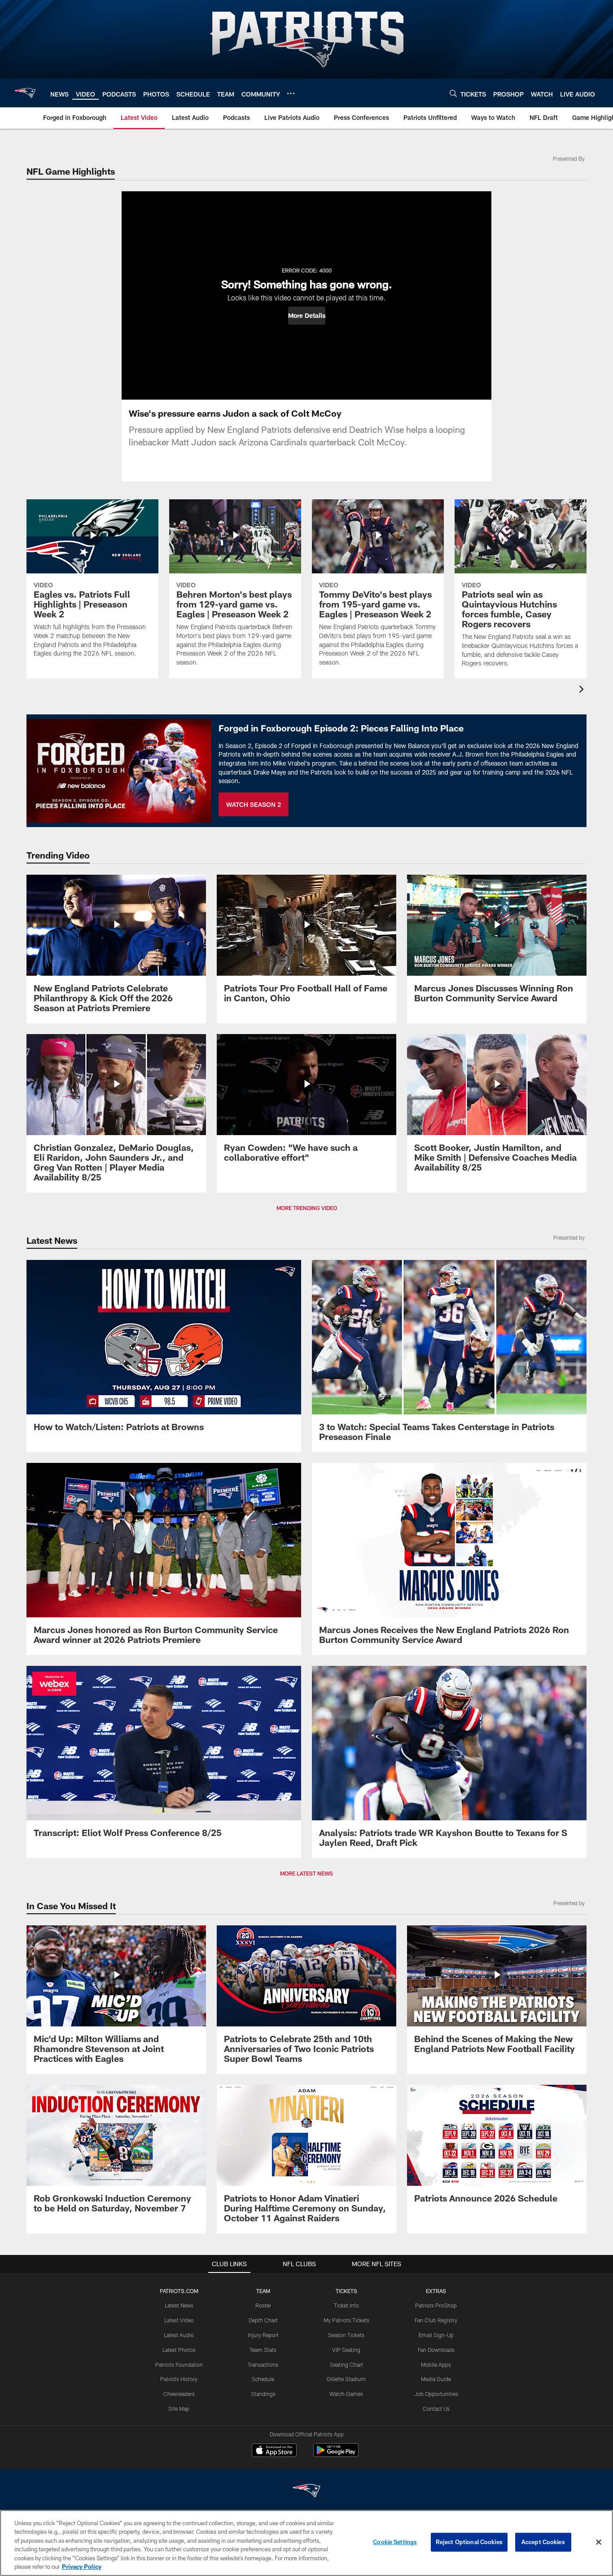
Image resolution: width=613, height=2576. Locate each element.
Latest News (179, 2305)
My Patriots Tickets (346, 2320)
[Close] (599, 2542)
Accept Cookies (543, 2542)
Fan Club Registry (436, 2320)
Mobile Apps (436, 2365)
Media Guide (436, 2379)
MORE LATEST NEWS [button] (306, 1873)
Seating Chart (346, 2365)
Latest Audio (179, 2335)
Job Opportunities (436, 2394)
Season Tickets (346, 2335)
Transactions (263, 2365)
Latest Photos (179, 2350)
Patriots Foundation (179, 2365)
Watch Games (346, 2394)
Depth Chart (263, 2320)
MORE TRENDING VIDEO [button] (307, 1208)
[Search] (453, 93)
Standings (263, 2394)
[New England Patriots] (306, 2492)
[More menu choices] (291, 93)
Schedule (263, 2379)
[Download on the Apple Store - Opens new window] (274, 2451)
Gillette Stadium (346, 2379)
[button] (307, 316)
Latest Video (179, 2320)
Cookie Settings (395, 2542)
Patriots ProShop (436, 2305)
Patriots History (179, 2379)
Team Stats (263, 2350)
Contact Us (436, 2409)
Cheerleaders (179, 2394)
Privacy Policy (82, 2567)
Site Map (179, 2409)
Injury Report (263, 2335)
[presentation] (583, 690)
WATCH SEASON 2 (254, 804)
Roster (263, 2305)
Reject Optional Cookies (469, 2542)
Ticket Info (346, 2305)
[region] (306, 2543)
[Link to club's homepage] (25, 93)
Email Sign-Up (436, 2335)
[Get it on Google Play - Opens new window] (336, 2455)
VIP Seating (346, 2350)
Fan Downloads (436, 2350)
